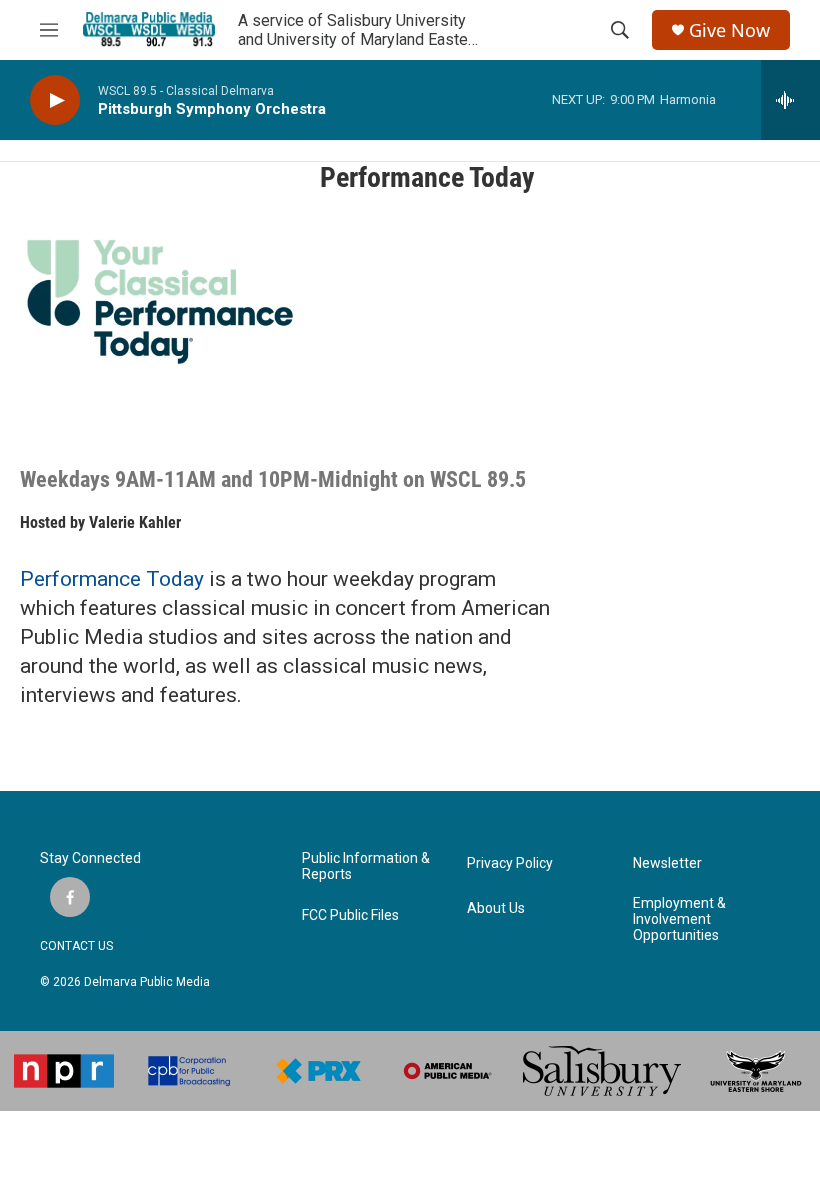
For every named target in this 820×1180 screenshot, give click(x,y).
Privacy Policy (510, 863)
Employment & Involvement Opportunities (679, 919)
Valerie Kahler (135, 522)
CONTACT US (76, 946)
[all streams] (790, 100)
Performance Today (112, 579)
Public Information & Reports (366, 866)
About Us (496, 908)
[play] (55, 100)
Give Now (729, 30)
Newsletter (667, 863)
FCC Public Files (350, 915)
